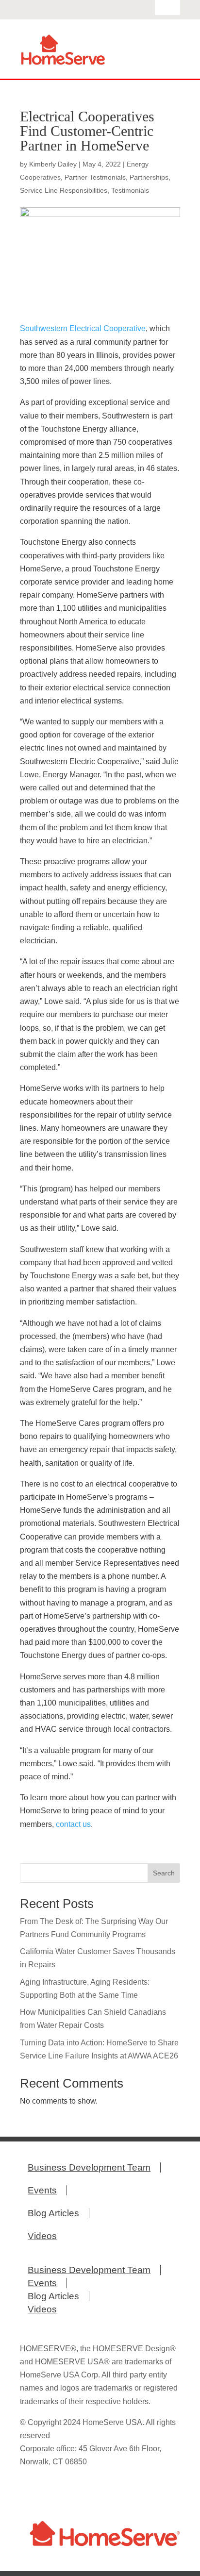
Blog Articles (53, 2213)
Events (42, 2190)
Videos (42, 2236)
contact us (73, 1824)
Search (164, 1873)
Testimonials (130, 190)
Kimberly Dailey (53, 164)
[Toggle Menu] (167, 60)
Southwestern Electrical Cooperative (83, 328)
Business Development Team (89, 2167)
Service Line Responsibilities (64, 190)
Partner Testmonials (95, 177)
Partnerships (149, 177)
